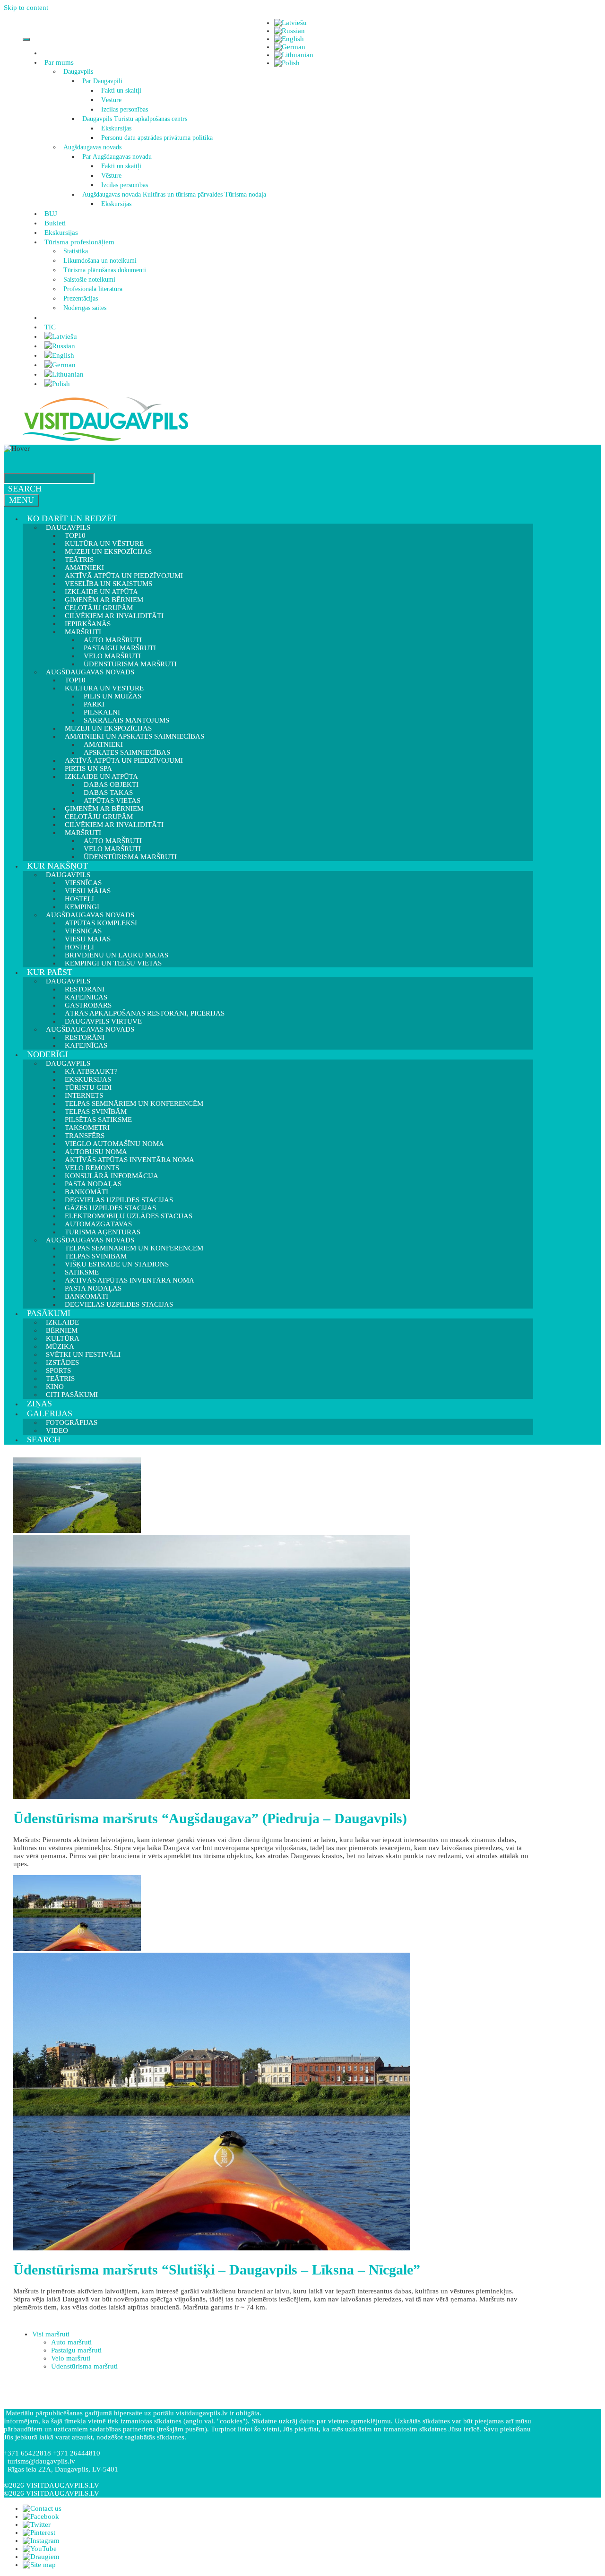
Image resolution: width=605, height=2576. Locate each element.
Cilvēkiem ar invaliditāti (114, 825)
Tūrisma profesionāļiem (79, 242)
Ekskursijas (116, 128)
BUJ (51, 214)
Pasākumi (49, 1313)
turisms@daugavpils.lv (41, 2461)
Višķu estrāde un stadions (117, 1264)
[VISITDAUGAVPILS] (105, 440)
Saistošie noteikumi (89, 280)
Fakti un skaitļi (121, 90)
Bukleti (55, 223)
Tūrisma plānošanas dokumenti (105, 270)
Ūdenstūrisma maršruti (130, 857)
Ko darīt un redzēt (72, 518)
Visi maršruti (51, 2334)
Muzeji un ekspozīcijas (108, 551)
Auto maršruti (71, 2342)
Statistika (76, 251)
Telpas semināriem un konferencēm (134, 1103)
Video (57, 1430)
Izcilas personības (125, 109)
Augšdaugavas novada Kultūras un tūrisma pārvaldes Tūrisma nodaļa (174, 194)
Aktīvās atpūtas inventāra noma (130, 1160)
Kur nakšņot (57, 866)
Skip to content (26, 8)
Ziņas (39, 1404)
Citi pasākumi (72, 1395)
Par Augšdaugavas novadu (117, 157)
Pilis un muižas (112, 696)
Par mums (59, 62)
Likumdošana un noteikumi (100, 261)
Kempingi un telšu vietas (113, 963)
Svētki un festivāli (83, 1354)
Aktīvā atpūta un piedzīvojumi (124, 760)
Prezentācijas (81, 298)
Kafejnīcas (86, 1045)
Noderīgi (48, 1054)
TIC (50, 327)
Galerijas (50, 1413)
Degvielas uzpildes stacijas (119, 1304)
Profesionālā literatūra (93, 289)
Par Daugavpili (102, 81)
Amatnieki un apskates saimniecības (134, 736)
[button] (75, 62)
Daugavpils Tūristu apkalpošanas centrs (135, 119)
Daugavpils (78, 72)
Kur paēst (50, 972)
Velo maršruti (71, 2358)
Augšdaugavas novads (92, 147)
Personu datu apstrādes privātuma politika (157, 138)
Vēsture (111, 100)
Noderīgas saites (85, 308)
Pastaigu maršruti (76, 2350)
